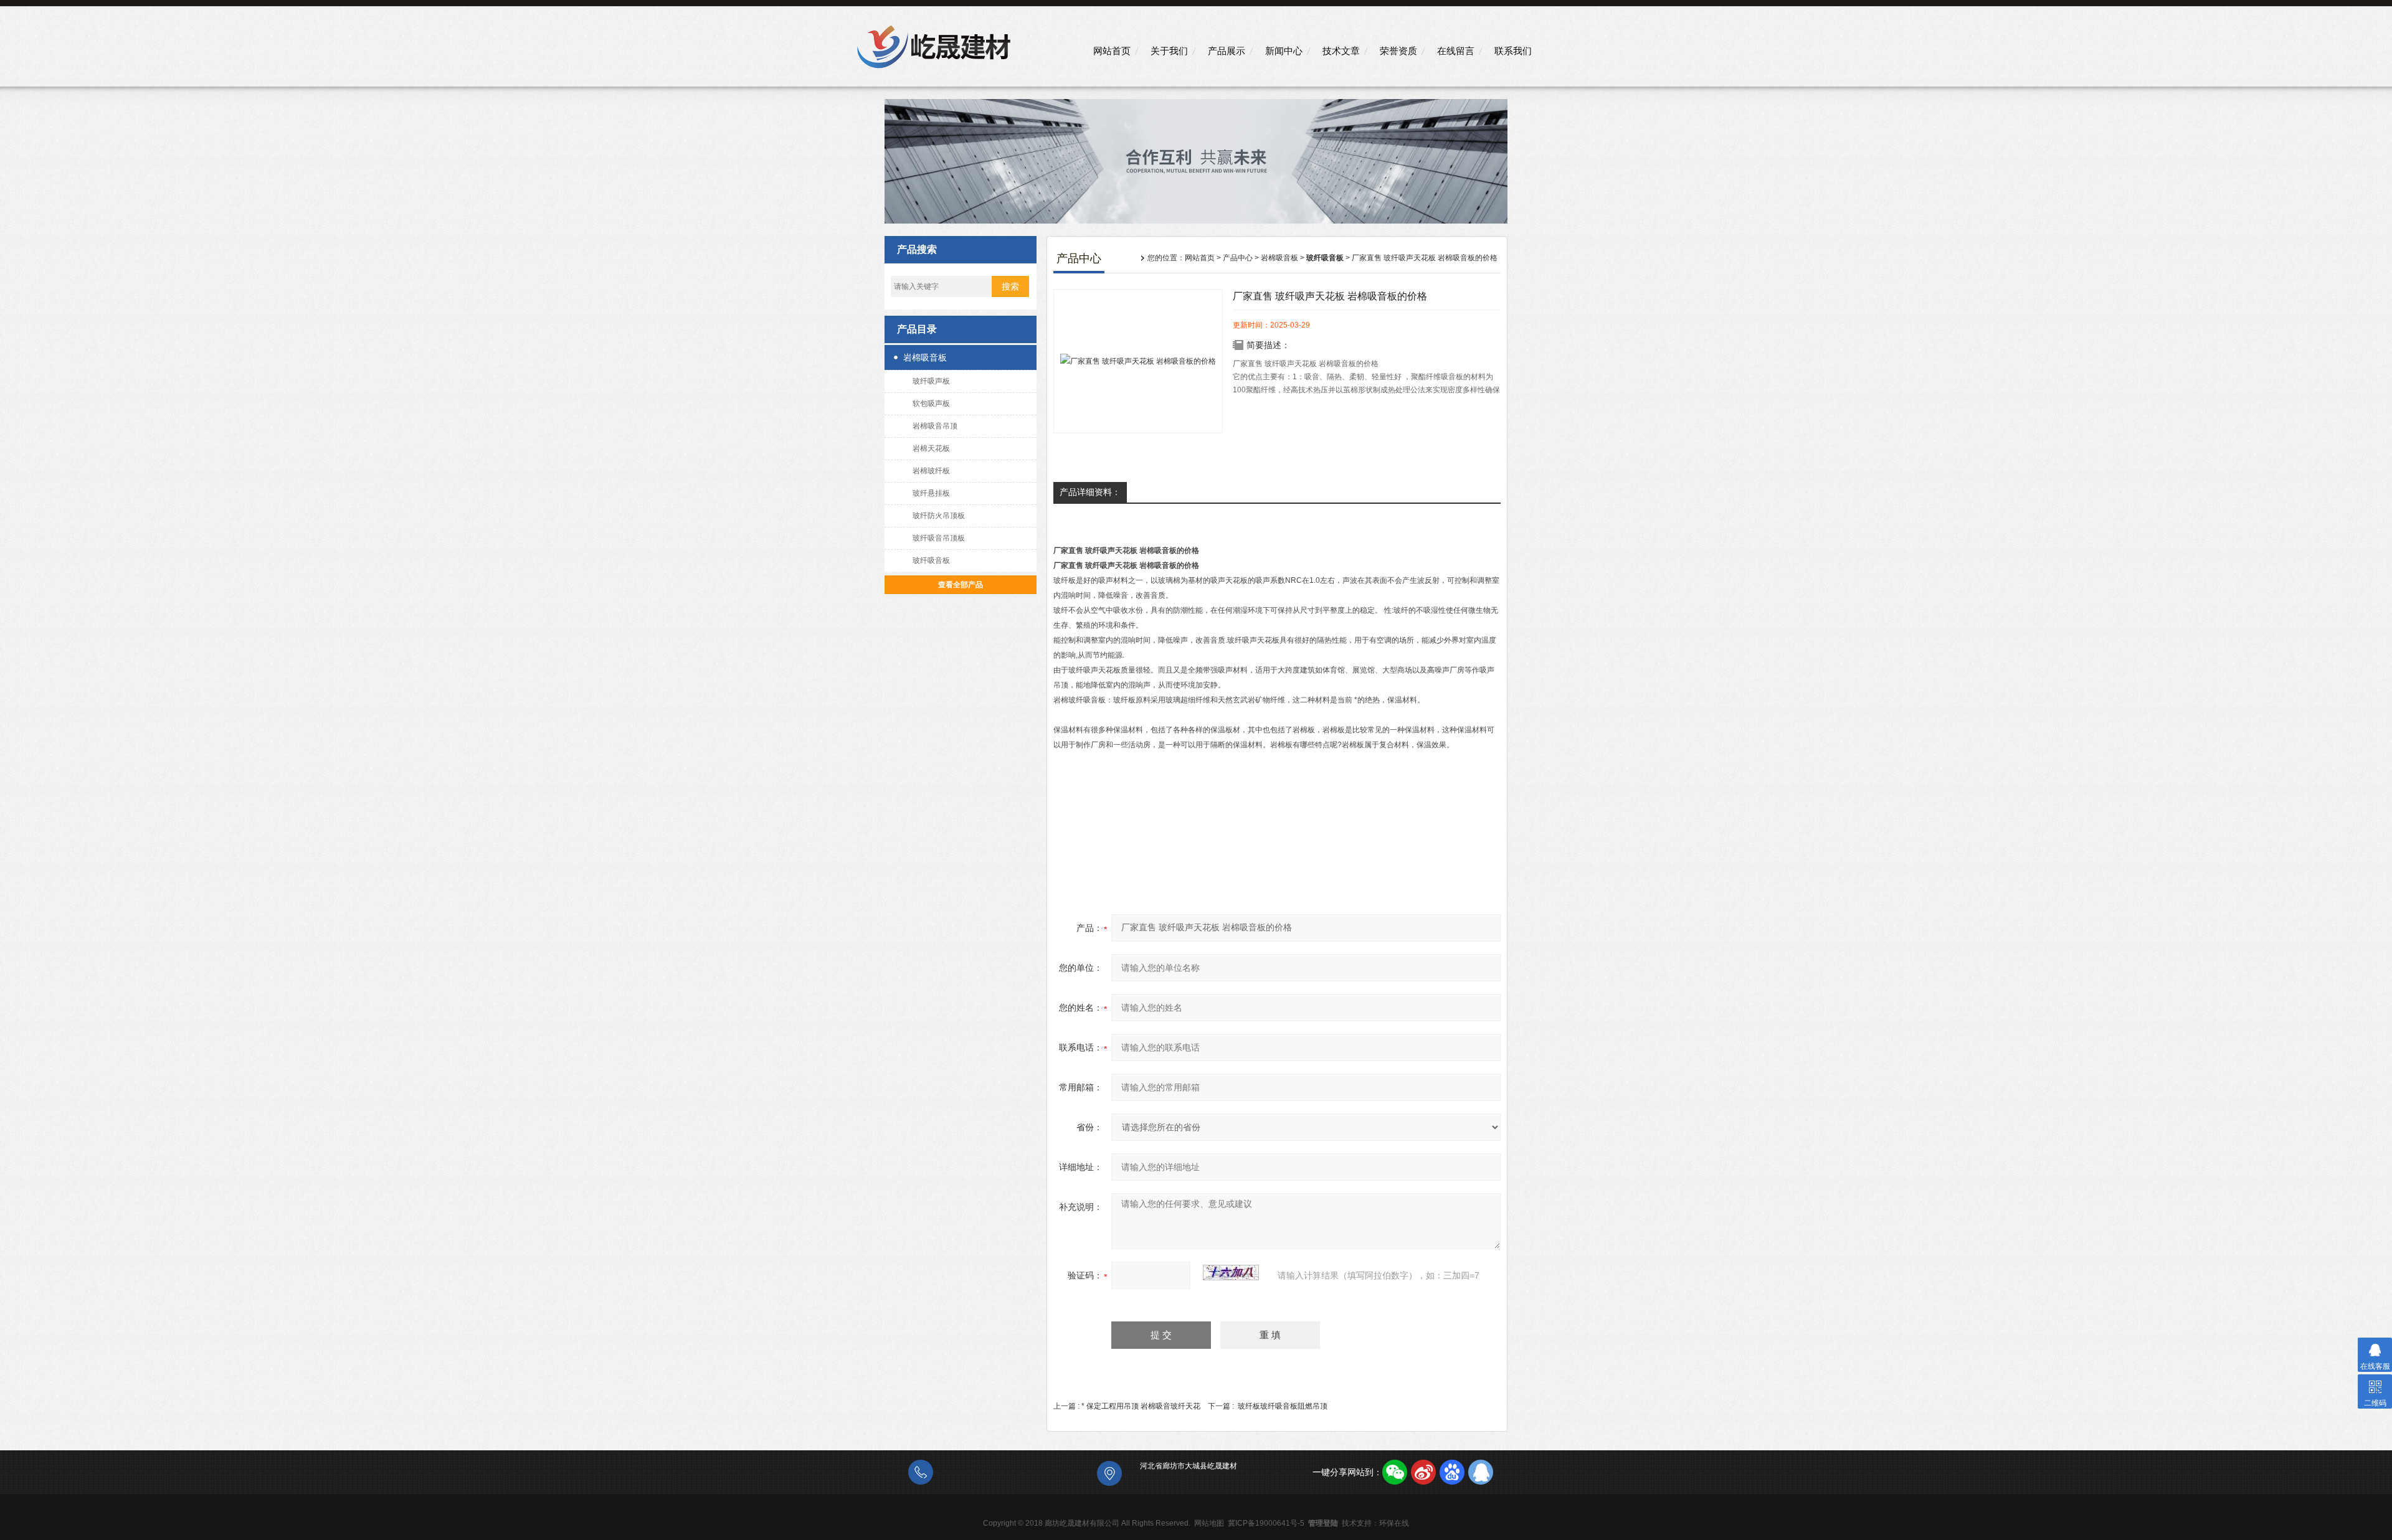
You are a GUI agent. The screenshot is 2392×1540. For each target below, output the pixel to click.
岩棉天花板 (931, 448)
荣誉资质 (1398, 51)
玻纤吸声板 (931, 381)
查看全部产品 (961, 585)
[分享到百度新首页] (1452, 1472)
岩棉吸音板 (925, 357)
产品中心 (1238, 258)
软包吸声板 (931, 404)
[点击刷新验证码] (1231, 1273)
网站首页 (1112, 51)
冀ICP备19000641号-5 (1266, 1523)
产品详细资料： (1090, 492)
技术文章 (1341, 51)
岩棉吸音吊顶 (935, 426)
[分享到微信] (1395, 1472)
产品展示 (1227, 51)
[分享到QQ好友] (1481, 1472)
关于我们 (1169, 51)
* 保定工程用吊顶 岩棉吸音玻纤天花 (1141, 1406)
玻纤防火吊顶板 (939, 516)
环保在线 (1394, 1523)
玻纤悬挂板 (931, 493)
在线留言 (1456, 51)
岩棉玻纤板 (931, 471)
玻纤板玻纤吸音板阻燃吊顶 (1283, 1406)
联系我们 (1513, 51)
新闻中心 (1284, 51)
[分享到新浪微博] (1423, 1472)
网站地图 (1209, 1523)
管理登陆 (1323, 1523)
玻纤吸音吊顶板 (939, 538)
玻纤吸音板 (931, 560)
